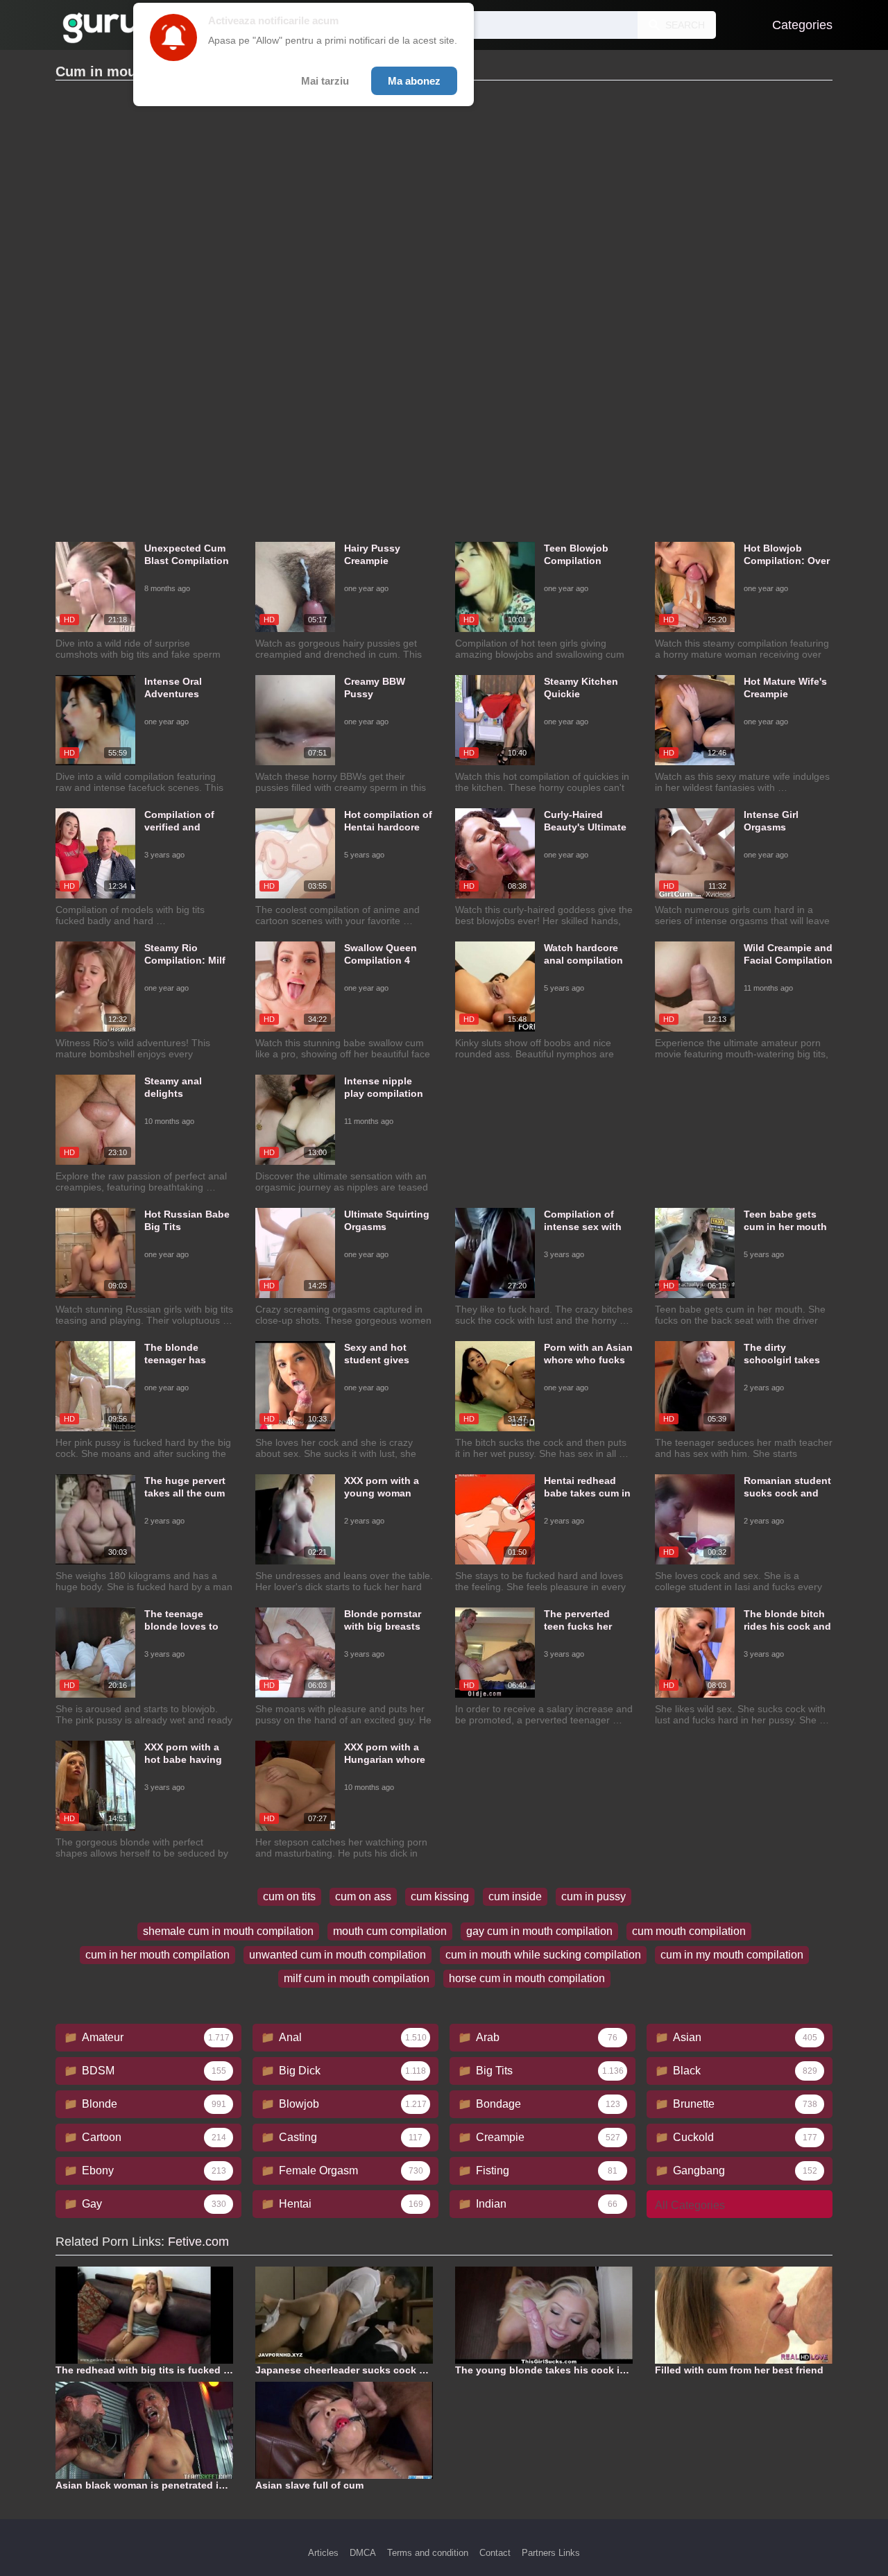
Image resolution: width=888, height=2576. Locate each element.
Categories (802, 25)
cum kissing (440, 1896)
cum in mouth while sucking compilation (543, 1955)
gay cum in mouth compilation (539, 1931)
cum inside (515, 1896)
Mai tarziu (325, 81)
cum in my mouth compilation (732, 1955)
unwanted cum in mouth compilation (338, 1955)
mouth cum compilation (390, 1931)
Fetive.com (198, 2242)
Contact (495, 2553)
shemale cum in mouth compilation (228, 1931)
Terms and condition (428, 2553)
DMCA (363, 2553)
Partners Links (551, 2553)
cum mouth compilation (689, 1931)
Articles (323, 2553)
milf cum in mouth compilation (357, 1978)
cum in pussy (594, 1896)
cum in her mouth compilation (157, 1955)
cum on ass (363, 1896)
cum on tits (289, 1896)
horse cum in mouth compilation (527, 1978)
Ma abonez (414, 81)
